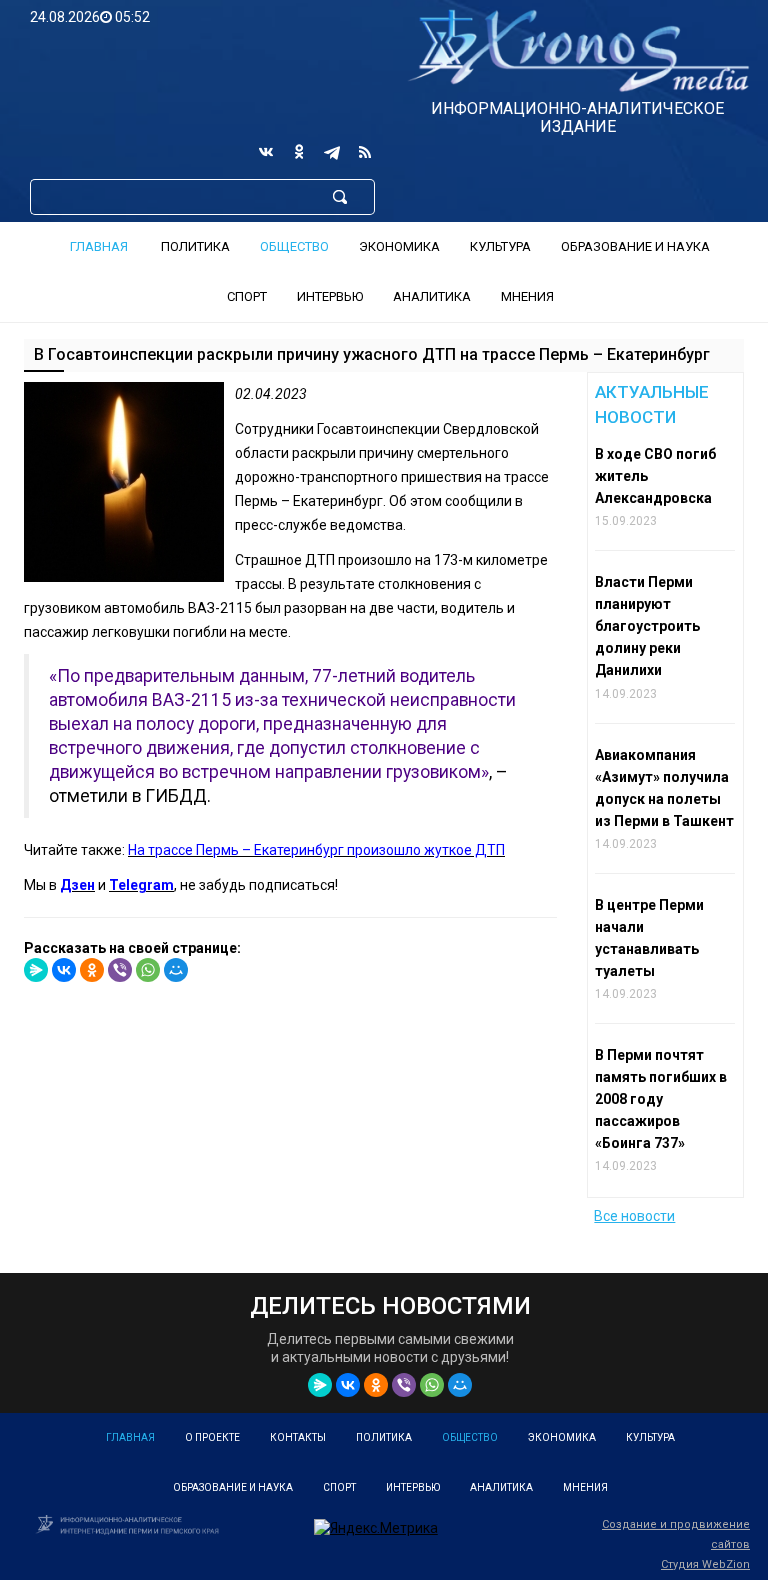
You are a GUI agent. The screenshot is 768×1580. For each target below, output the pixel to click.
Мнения (527, 296)
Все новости (634, 1216)
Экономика (399, 246)
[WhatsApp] (148, 970)
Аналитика (432, 296)
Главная (99, 246)
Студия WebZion (705, 1564)
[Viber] (120, 970)
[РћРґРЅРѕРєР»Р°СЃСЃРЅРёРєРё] (92, 970)
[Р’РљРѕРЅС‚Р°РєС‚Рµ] (64, 970)
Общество (294, 246)
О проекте (212, 1437)
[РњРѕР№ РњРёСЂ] (176, 970)
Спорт (247, 296)
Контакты (298, 1437)
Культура (500, 246)
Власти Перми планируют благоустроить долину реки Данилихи (647, 626)
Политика (195, 246)
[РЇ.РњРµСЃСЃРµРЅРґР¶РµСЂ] (36, 970)
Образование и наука (635, 246)
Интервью (330, 296)
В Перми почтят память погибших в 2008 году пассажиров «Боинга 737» (661, 1099)
